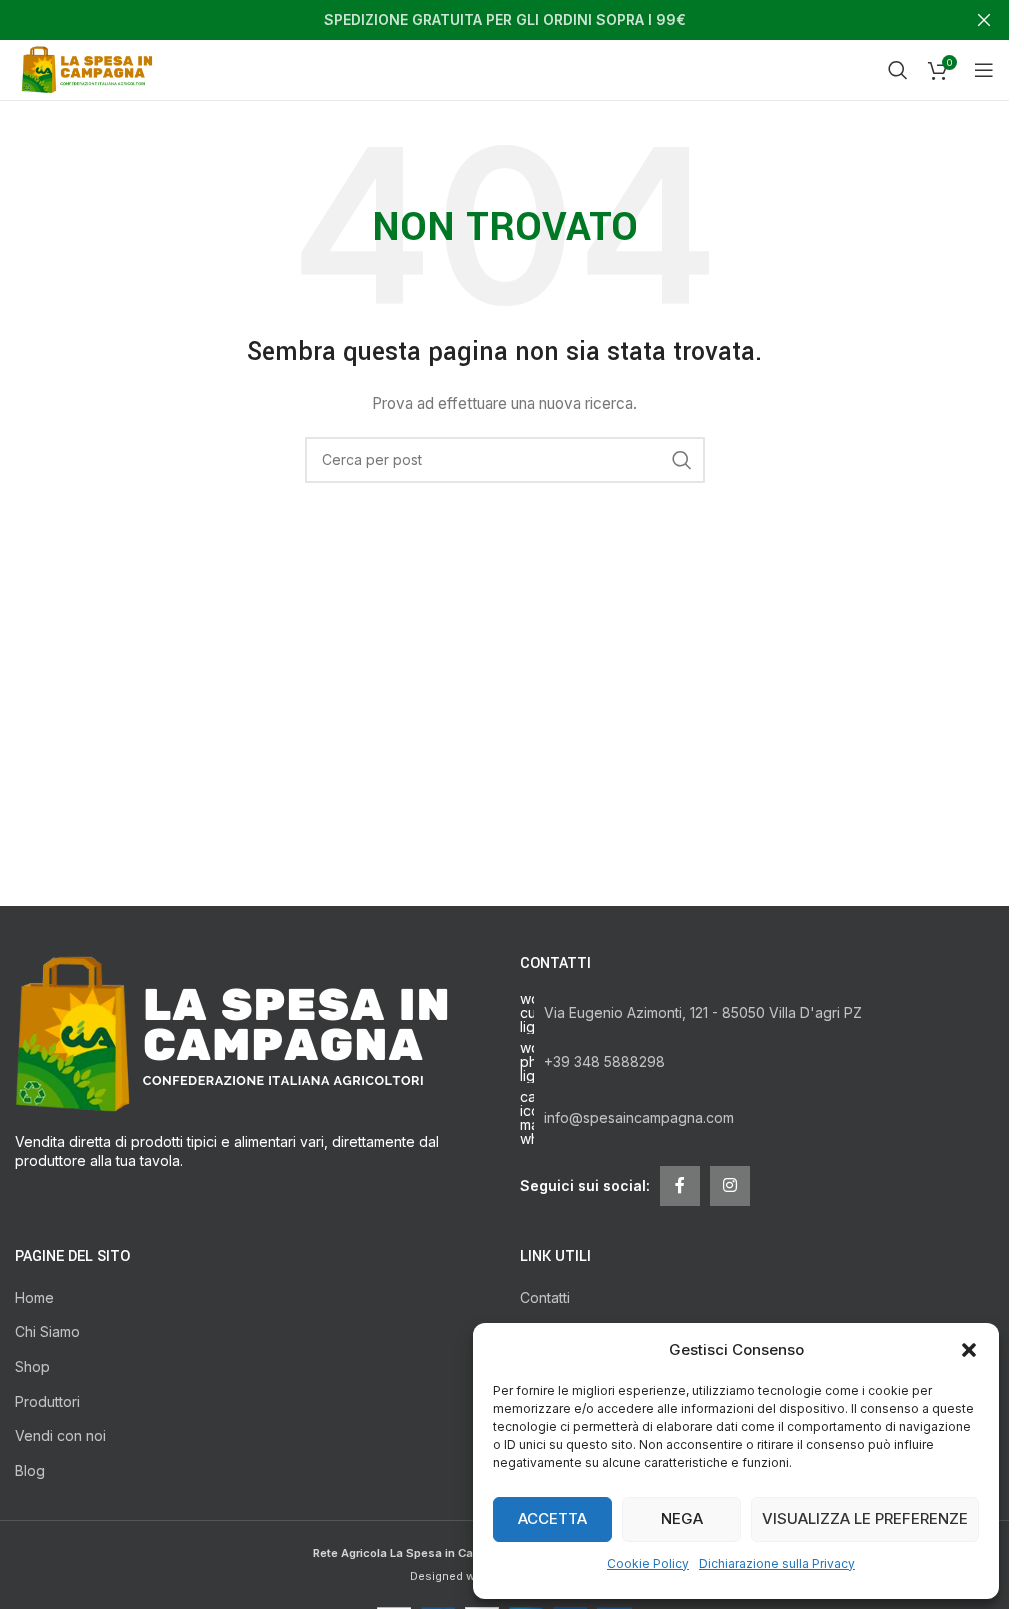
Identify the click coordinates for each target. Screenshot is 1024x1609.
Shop (32, 1366)
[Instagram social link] (730, 1186)
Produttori (47, 1401)
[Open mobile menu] (984, 70)
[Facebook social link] (680, 1186)
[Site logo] (90, 68)
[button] (969, 1350)
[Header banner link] (504, 20)
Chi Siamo (47, 1331)
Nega (682, 1518)
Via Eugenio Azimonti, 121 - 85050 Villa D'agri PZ (703, 1012)
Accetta (552, 1518)
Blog (30, 1470)
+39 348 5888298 (604, 1061)
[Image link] (231, 1031)
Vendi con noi (60, 1435)
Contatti (545, 1297)
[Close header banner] (984, 20)
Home (34, 1297)
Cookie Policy (648, 1563)
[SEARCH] (682, 460)
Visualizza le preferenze (865, 1518)
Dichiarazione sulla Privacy (777, 1563)
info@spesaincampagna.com (639, 1117)
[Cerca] (898, 70)
